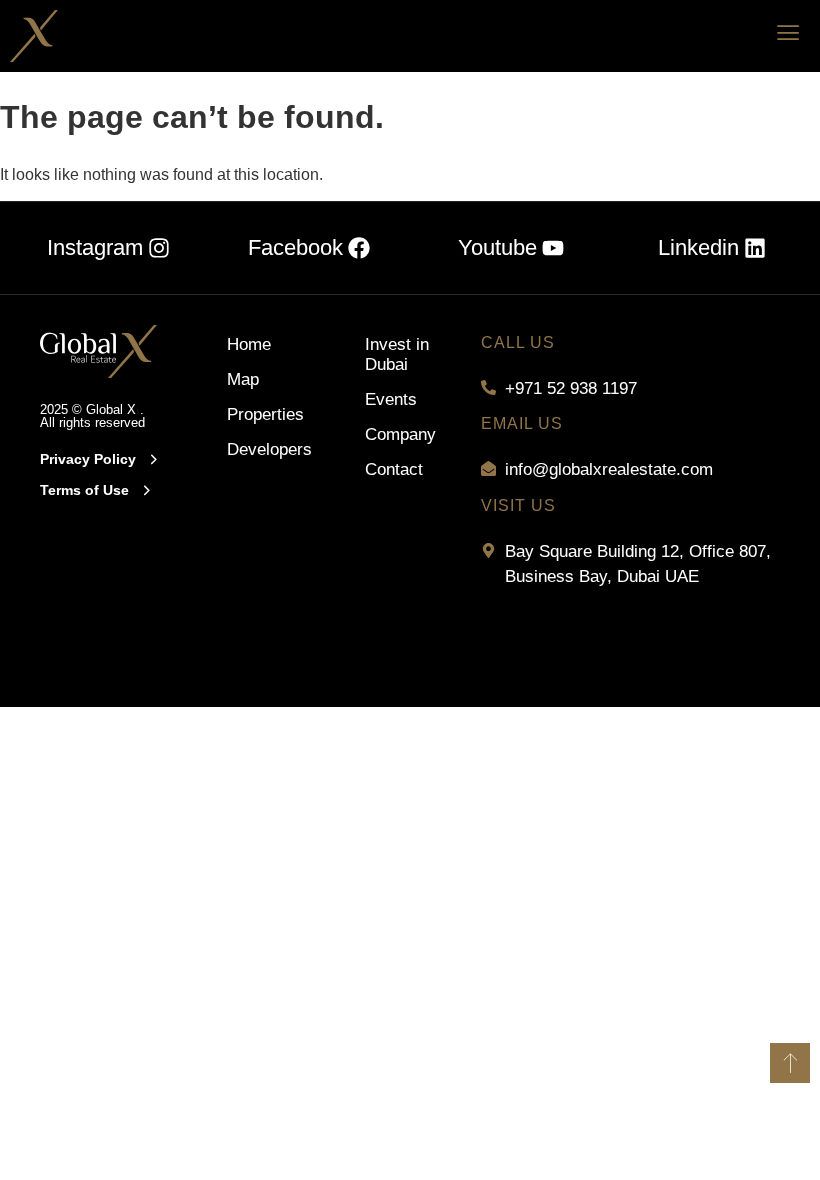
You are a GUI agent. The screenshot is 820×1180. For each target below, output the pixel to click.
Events (391, 399)
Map (243, 379)
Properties (256, 414)
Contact (394, 469)
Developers (256, 449)
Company (400, 434)
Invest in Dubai (397, 354)
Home (249, 344)
